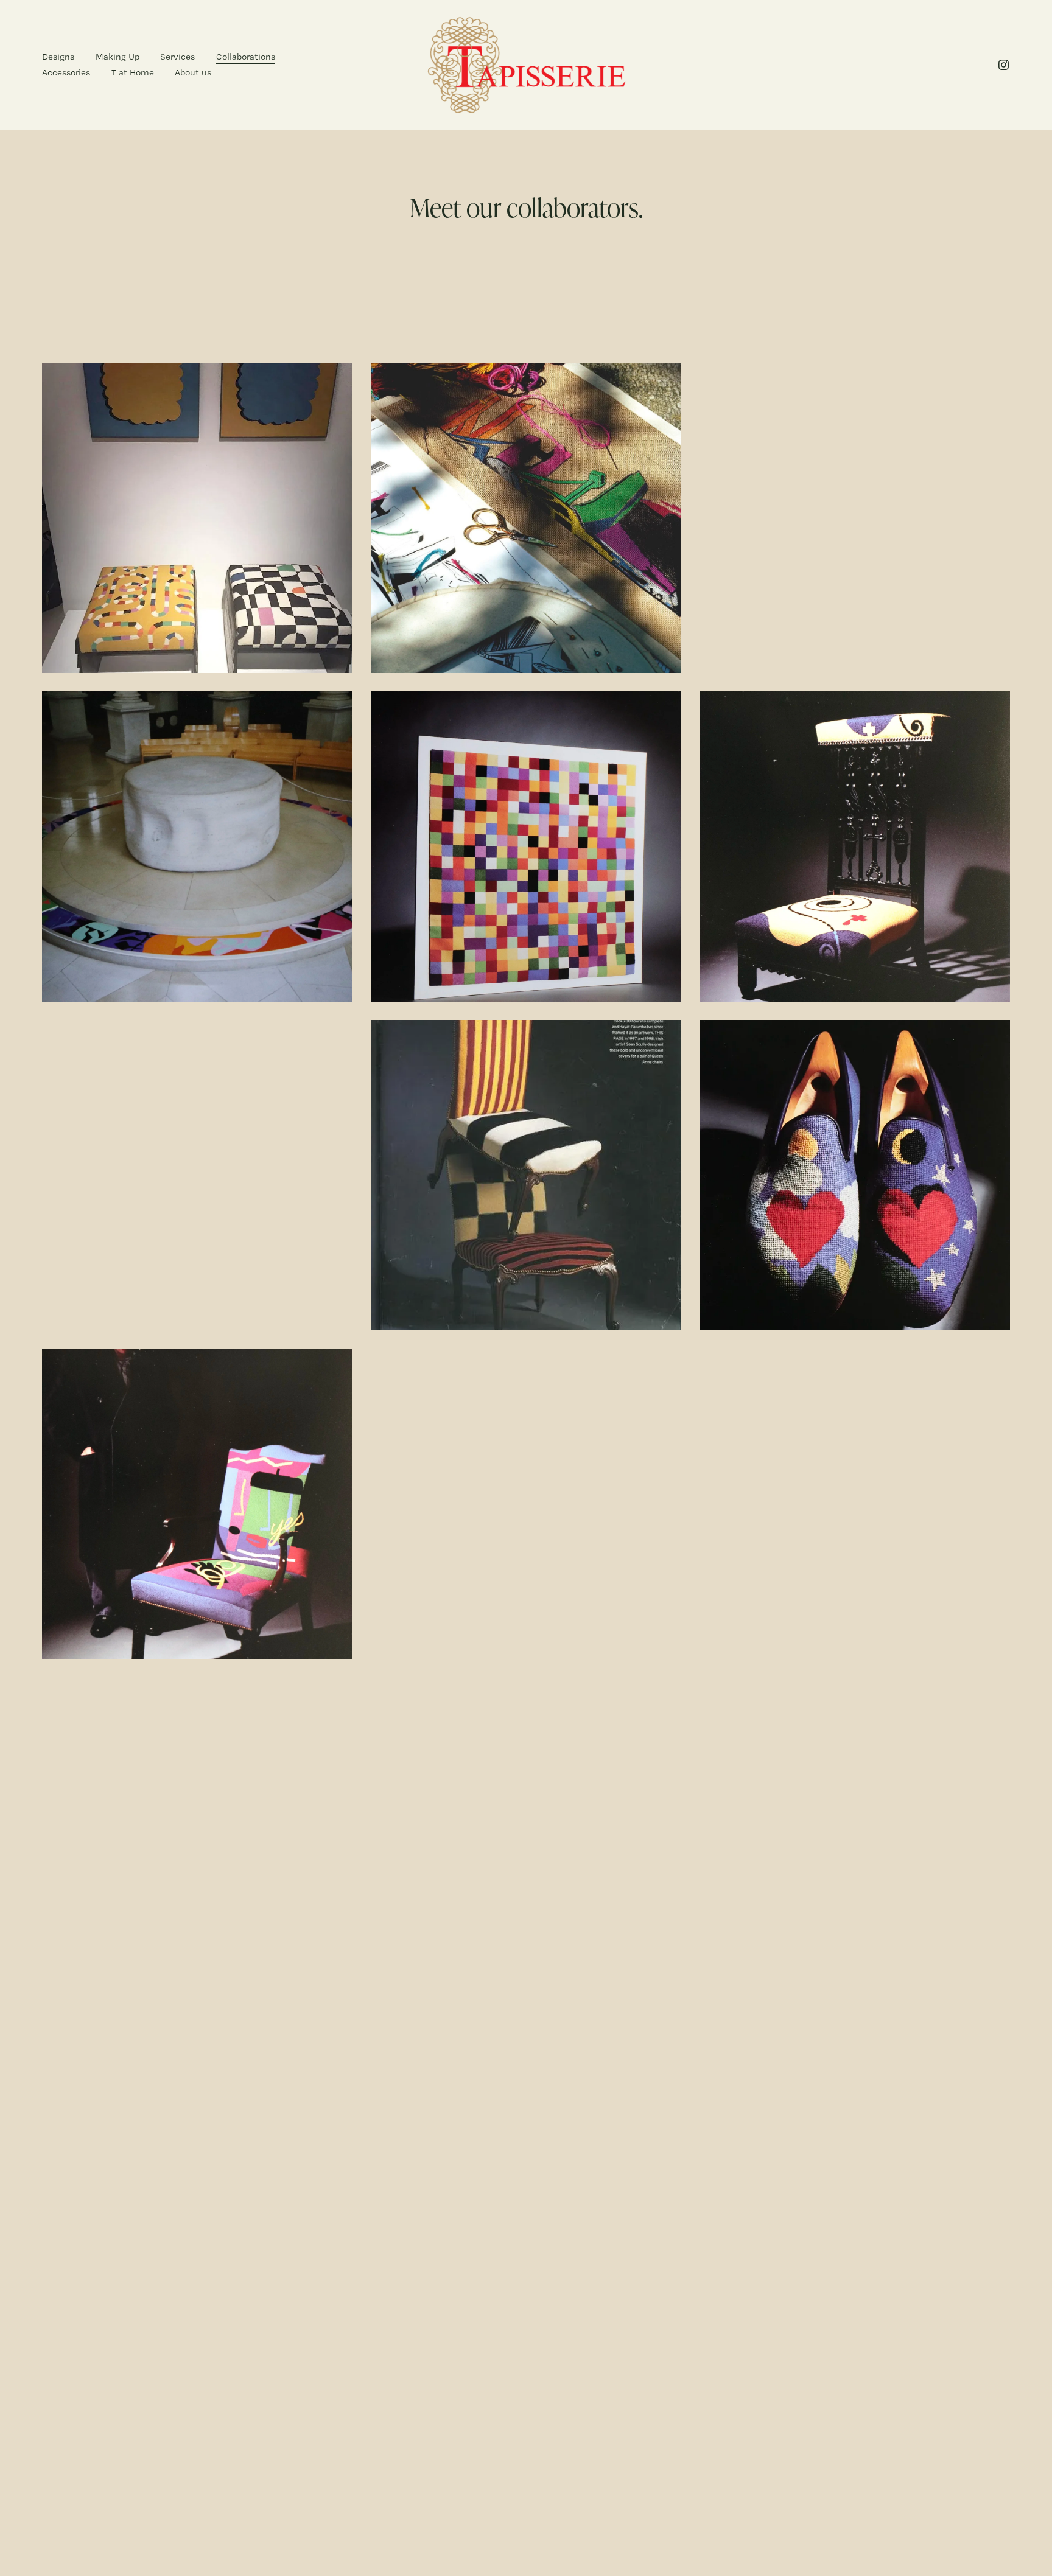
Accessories (66, 72)
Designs (58, 57)
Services (177, 57)
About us (193, 72)
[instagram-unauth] (1004, 65)
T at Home (133, 72)
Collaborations (246, 57)
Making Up (117, 57)
